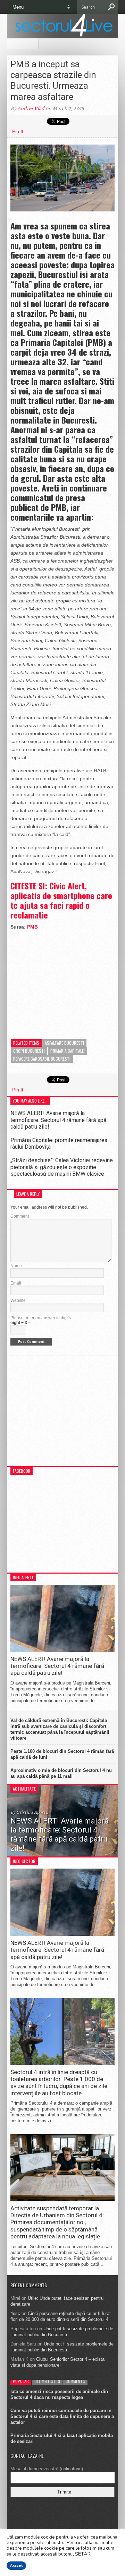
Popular (21, 2381)
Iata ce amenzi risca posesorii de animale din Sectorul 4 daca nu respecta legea (59, 2394)
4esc (15, 2313)
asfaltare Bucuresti (64, 1043)
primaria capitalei (68, 1051)
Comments (75, 2381)
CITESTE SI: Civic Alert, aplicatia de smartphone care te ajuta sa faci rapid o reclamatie (61, 900)
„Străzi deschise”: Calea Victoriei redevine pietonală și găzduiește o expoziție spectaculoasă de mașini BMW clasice (62, 1167)
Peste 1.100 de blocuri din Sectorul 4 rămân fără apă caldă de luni (62, 1754)
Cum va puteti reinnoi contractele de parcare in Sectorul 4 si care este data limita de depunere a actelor (62, 2416)
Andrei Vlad (31, 108)
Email (16, 1283)
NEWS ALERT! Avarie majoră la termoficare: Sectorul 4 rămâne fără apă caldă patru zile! (59, 1120)
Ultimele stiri (47, 2381)
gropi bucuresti (29, 1051)
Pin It (18, 131)
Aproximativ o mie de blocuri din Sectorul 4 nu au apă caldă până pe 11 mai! (61, 1773)
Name (16, 1266)
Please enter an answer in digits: (41, 1318)
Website (18, 1300)
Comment (20, 1216)
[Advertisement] (62, 980)
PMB (32, 927)
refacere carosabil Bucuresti (42, 1059)
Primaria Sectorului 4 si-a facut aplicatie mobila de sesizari (62, 2438)
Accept (16, 2566)
